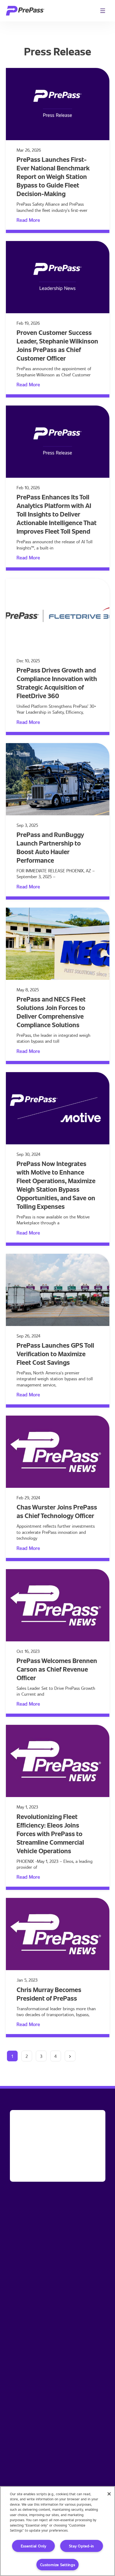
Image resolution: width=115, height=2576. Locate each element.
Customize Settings (58, 2565)
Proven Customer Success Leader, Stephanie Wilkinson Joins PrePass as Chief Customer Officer (57, 345)
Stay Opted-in (82, 2546)
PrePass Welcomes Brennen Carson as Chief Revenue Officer (57, 1669)
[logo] (25, 11)
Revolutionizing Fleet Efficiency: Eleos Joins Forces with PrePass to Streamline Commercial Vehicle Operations (50, 1834)
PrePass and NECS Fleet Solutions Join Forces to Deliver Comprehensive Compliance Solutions (51, 1012)
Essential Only (34, 2546)
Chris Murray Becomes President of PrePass (49, 1994)
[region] (57, 2531)
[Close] (109, 2494)
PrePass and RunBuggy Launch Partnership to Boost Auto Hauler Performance (50, 847)
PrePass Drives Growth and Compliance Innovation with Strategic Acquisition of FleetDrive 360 (57, 683)
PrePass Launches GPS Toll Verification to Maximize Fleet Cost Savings (55, 1354)
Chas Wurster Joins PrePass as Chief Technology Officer (57, 1511)
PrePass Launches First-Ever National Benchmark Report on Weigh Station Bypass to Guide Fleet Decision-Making (53, 176)
